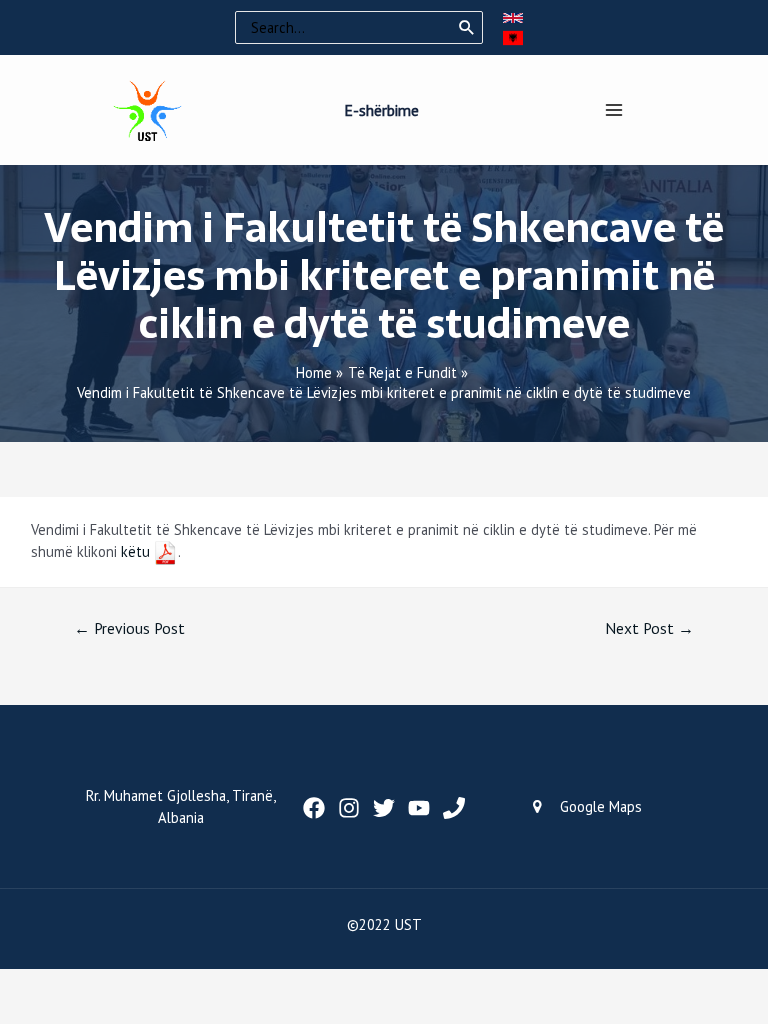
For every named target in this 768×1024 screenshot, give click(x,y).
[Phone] (454, 808)
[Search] (467, 28)
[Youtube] (419, 808)
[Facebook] (314, 808)
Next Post (649, 628)
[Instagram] (349, 808)
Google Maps (601, 806)
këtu (135, 551)
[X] (384, 808)
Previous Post (129, 628)
